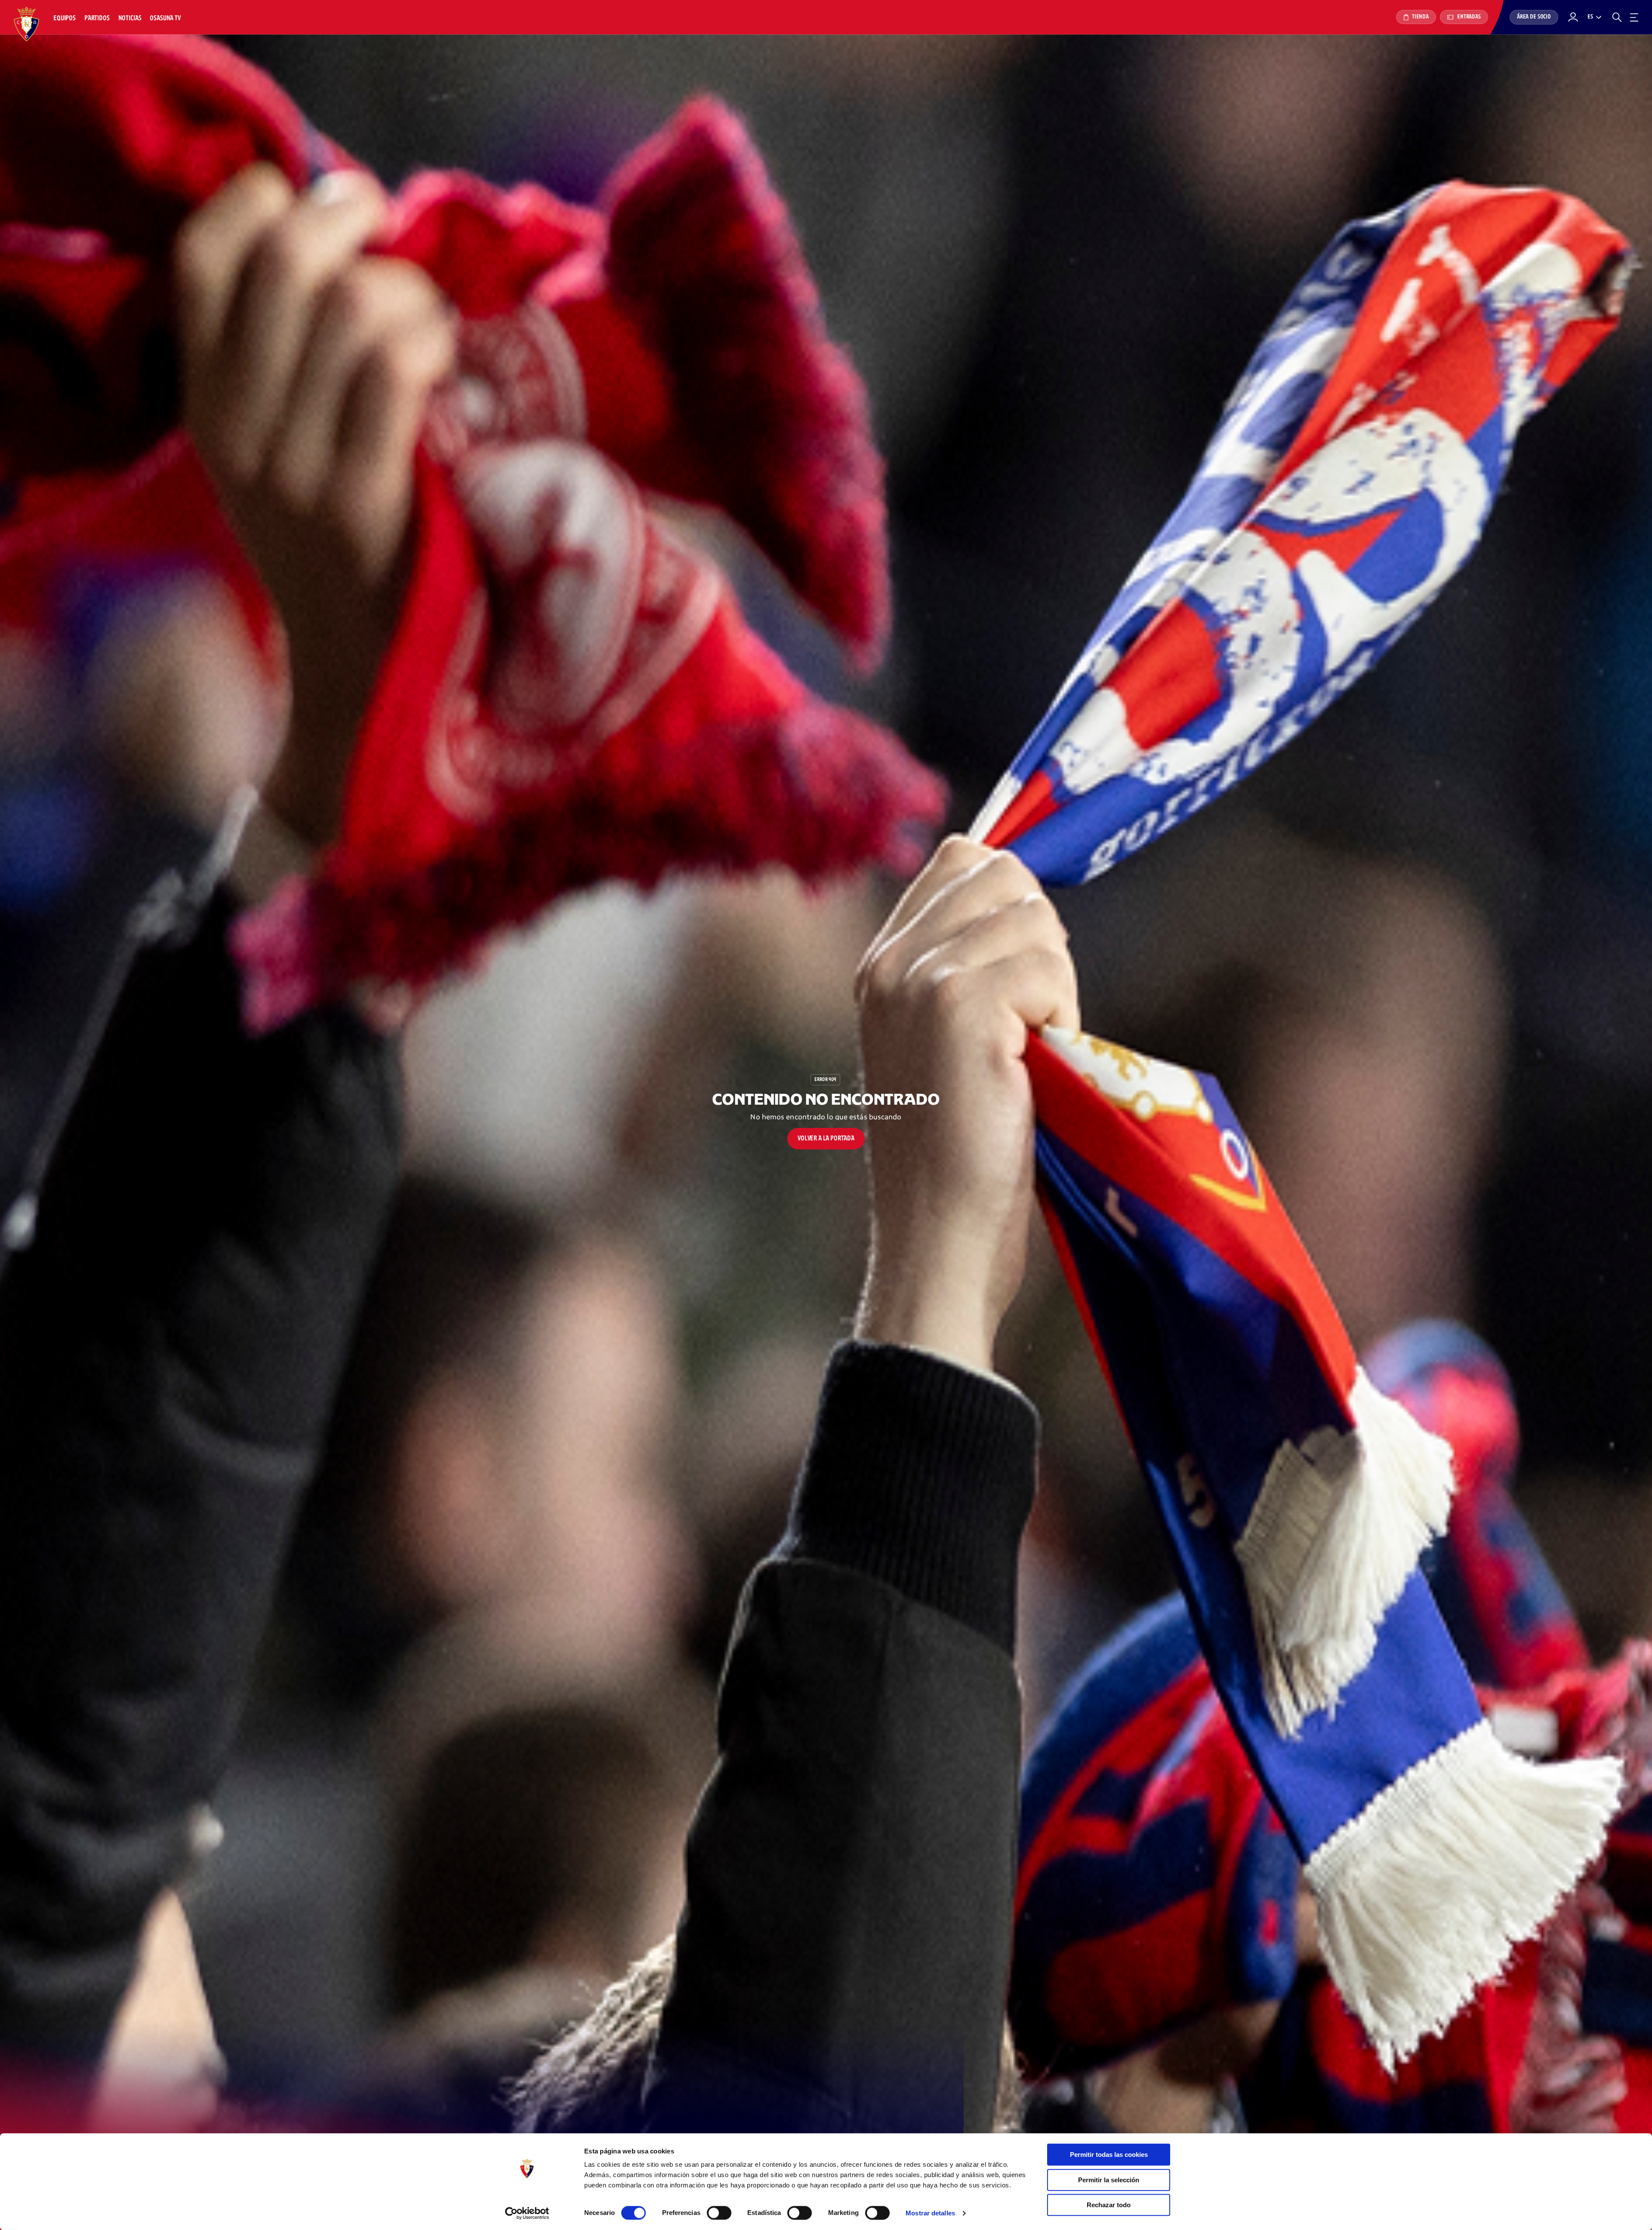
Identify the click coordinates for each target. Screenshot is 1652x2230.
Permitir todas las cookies (1109, 2155)
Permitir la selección (1109, 2180)
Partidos (97, 18)
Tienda (1420, 17)
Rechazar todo (1109, 2205)
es (1590, 17)
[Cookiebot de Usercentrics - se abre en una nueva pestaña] (527, 2213)
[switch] (719, 2213)
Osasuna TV (165, 18)
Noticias (130, 18)
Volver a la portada (826, 1138)
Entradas (1468, 17)
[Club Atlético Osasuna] (27, 24)
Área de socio (1534, 17)
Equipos (65, 18)
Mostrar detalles (930, 2213)
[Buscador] (1617, 17)
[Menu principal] (1634, 17)
